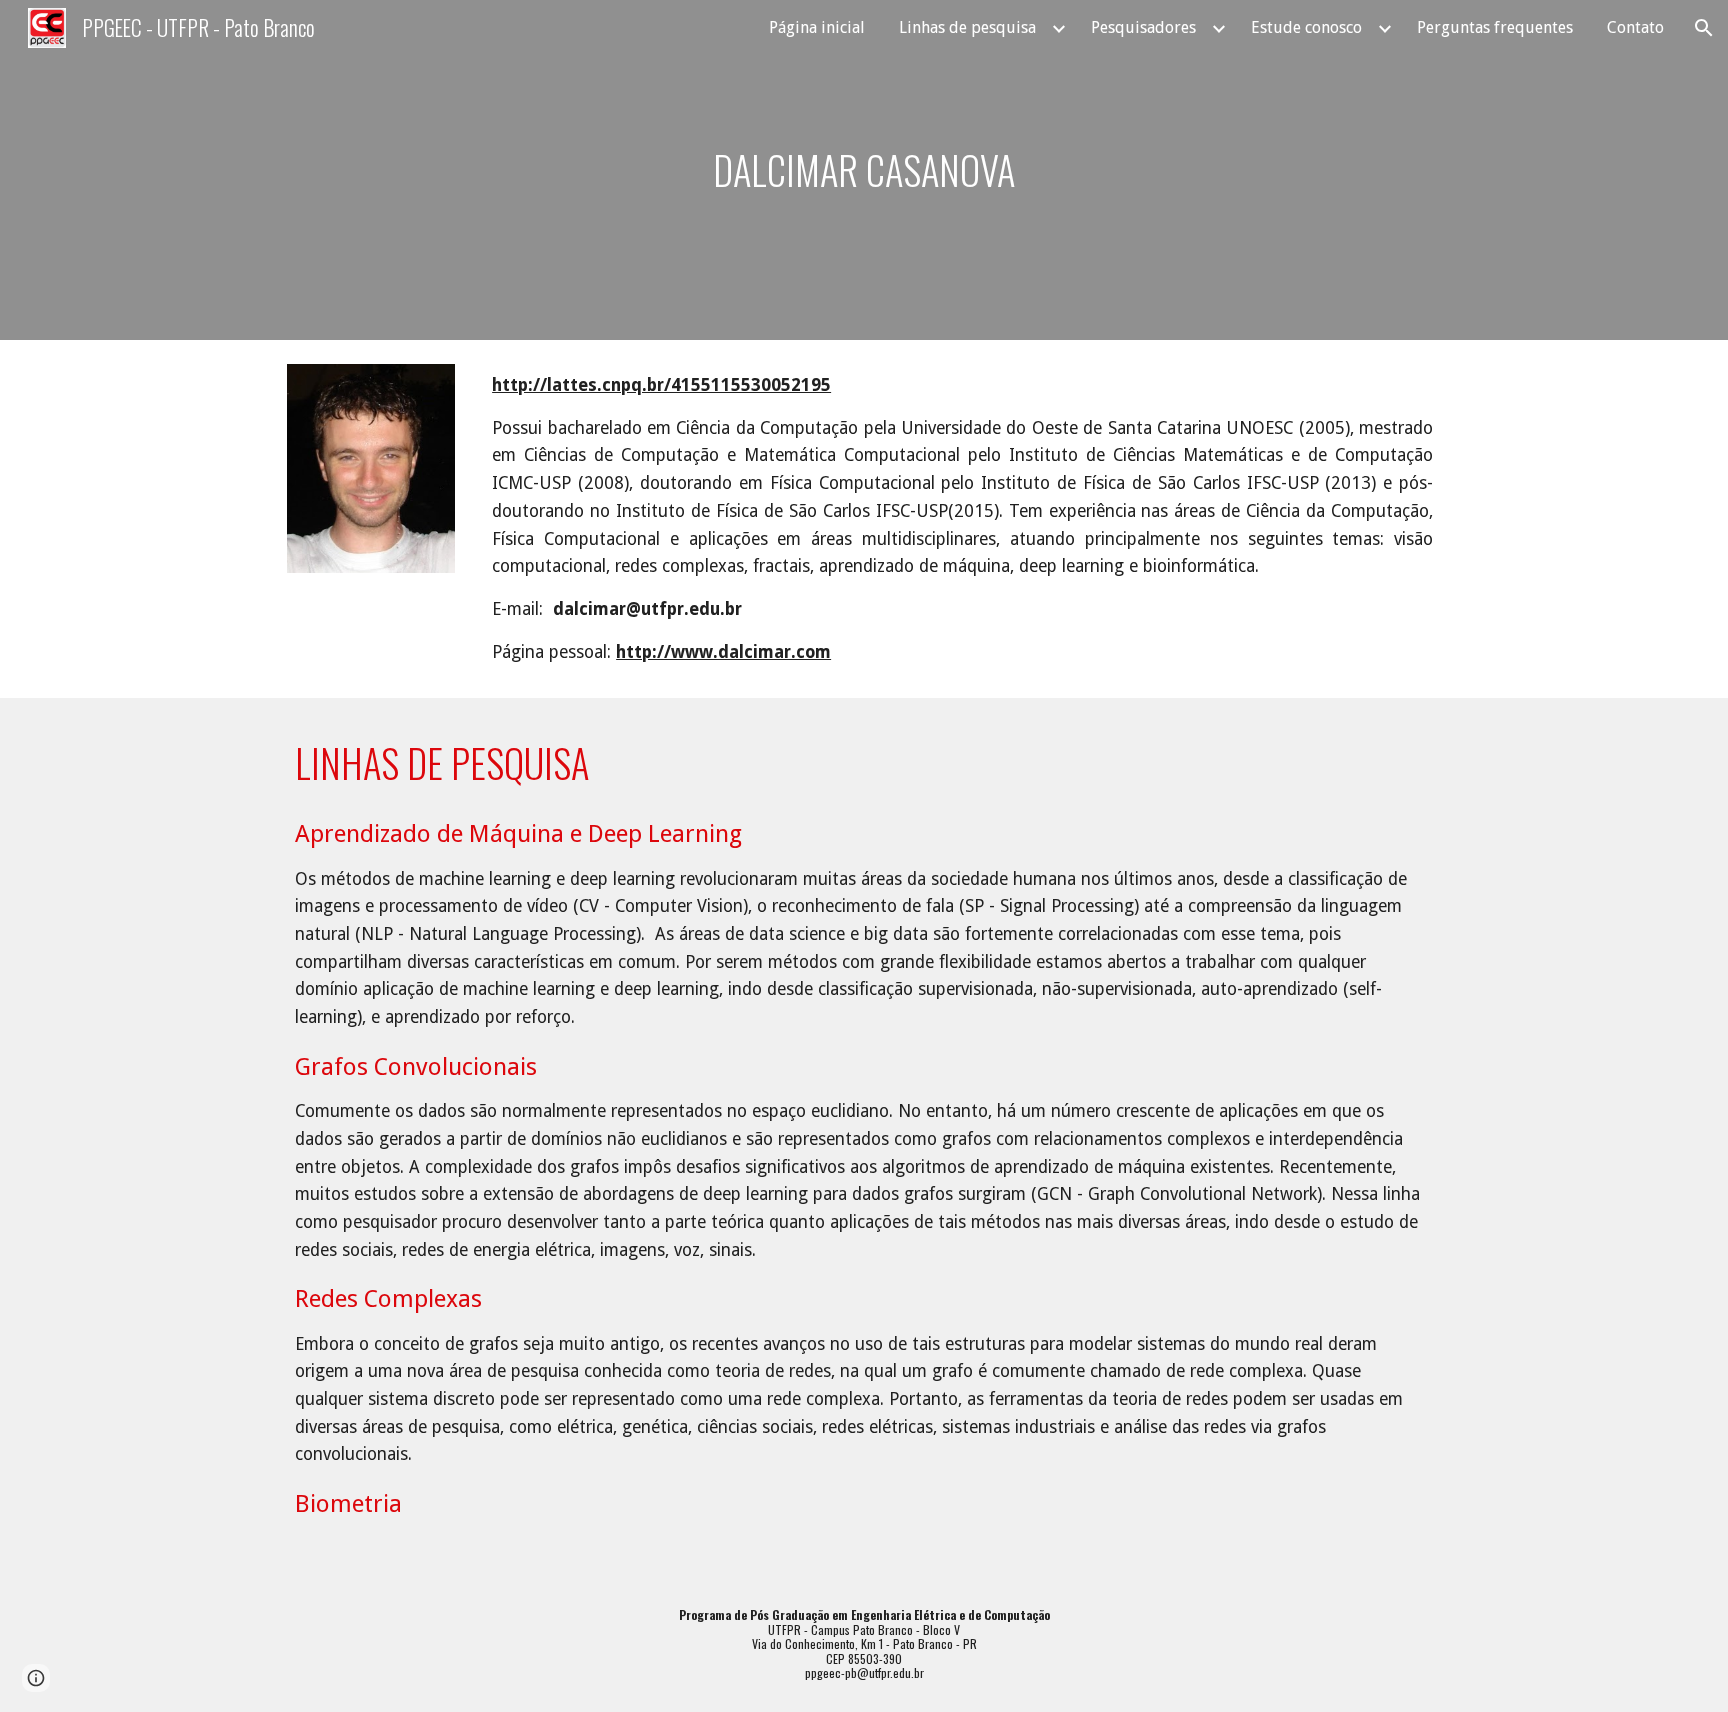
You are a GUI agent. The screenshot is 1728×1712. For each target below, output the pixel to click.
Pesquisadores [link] (1143, 27)
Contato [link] (1635, 27)
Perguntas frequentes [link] (1495, 27)
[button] (1704, 28)
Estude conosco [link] (1306, 27)
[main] (863, 170)
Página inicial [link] (817, 27)
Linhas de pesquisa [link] (967, 27)
